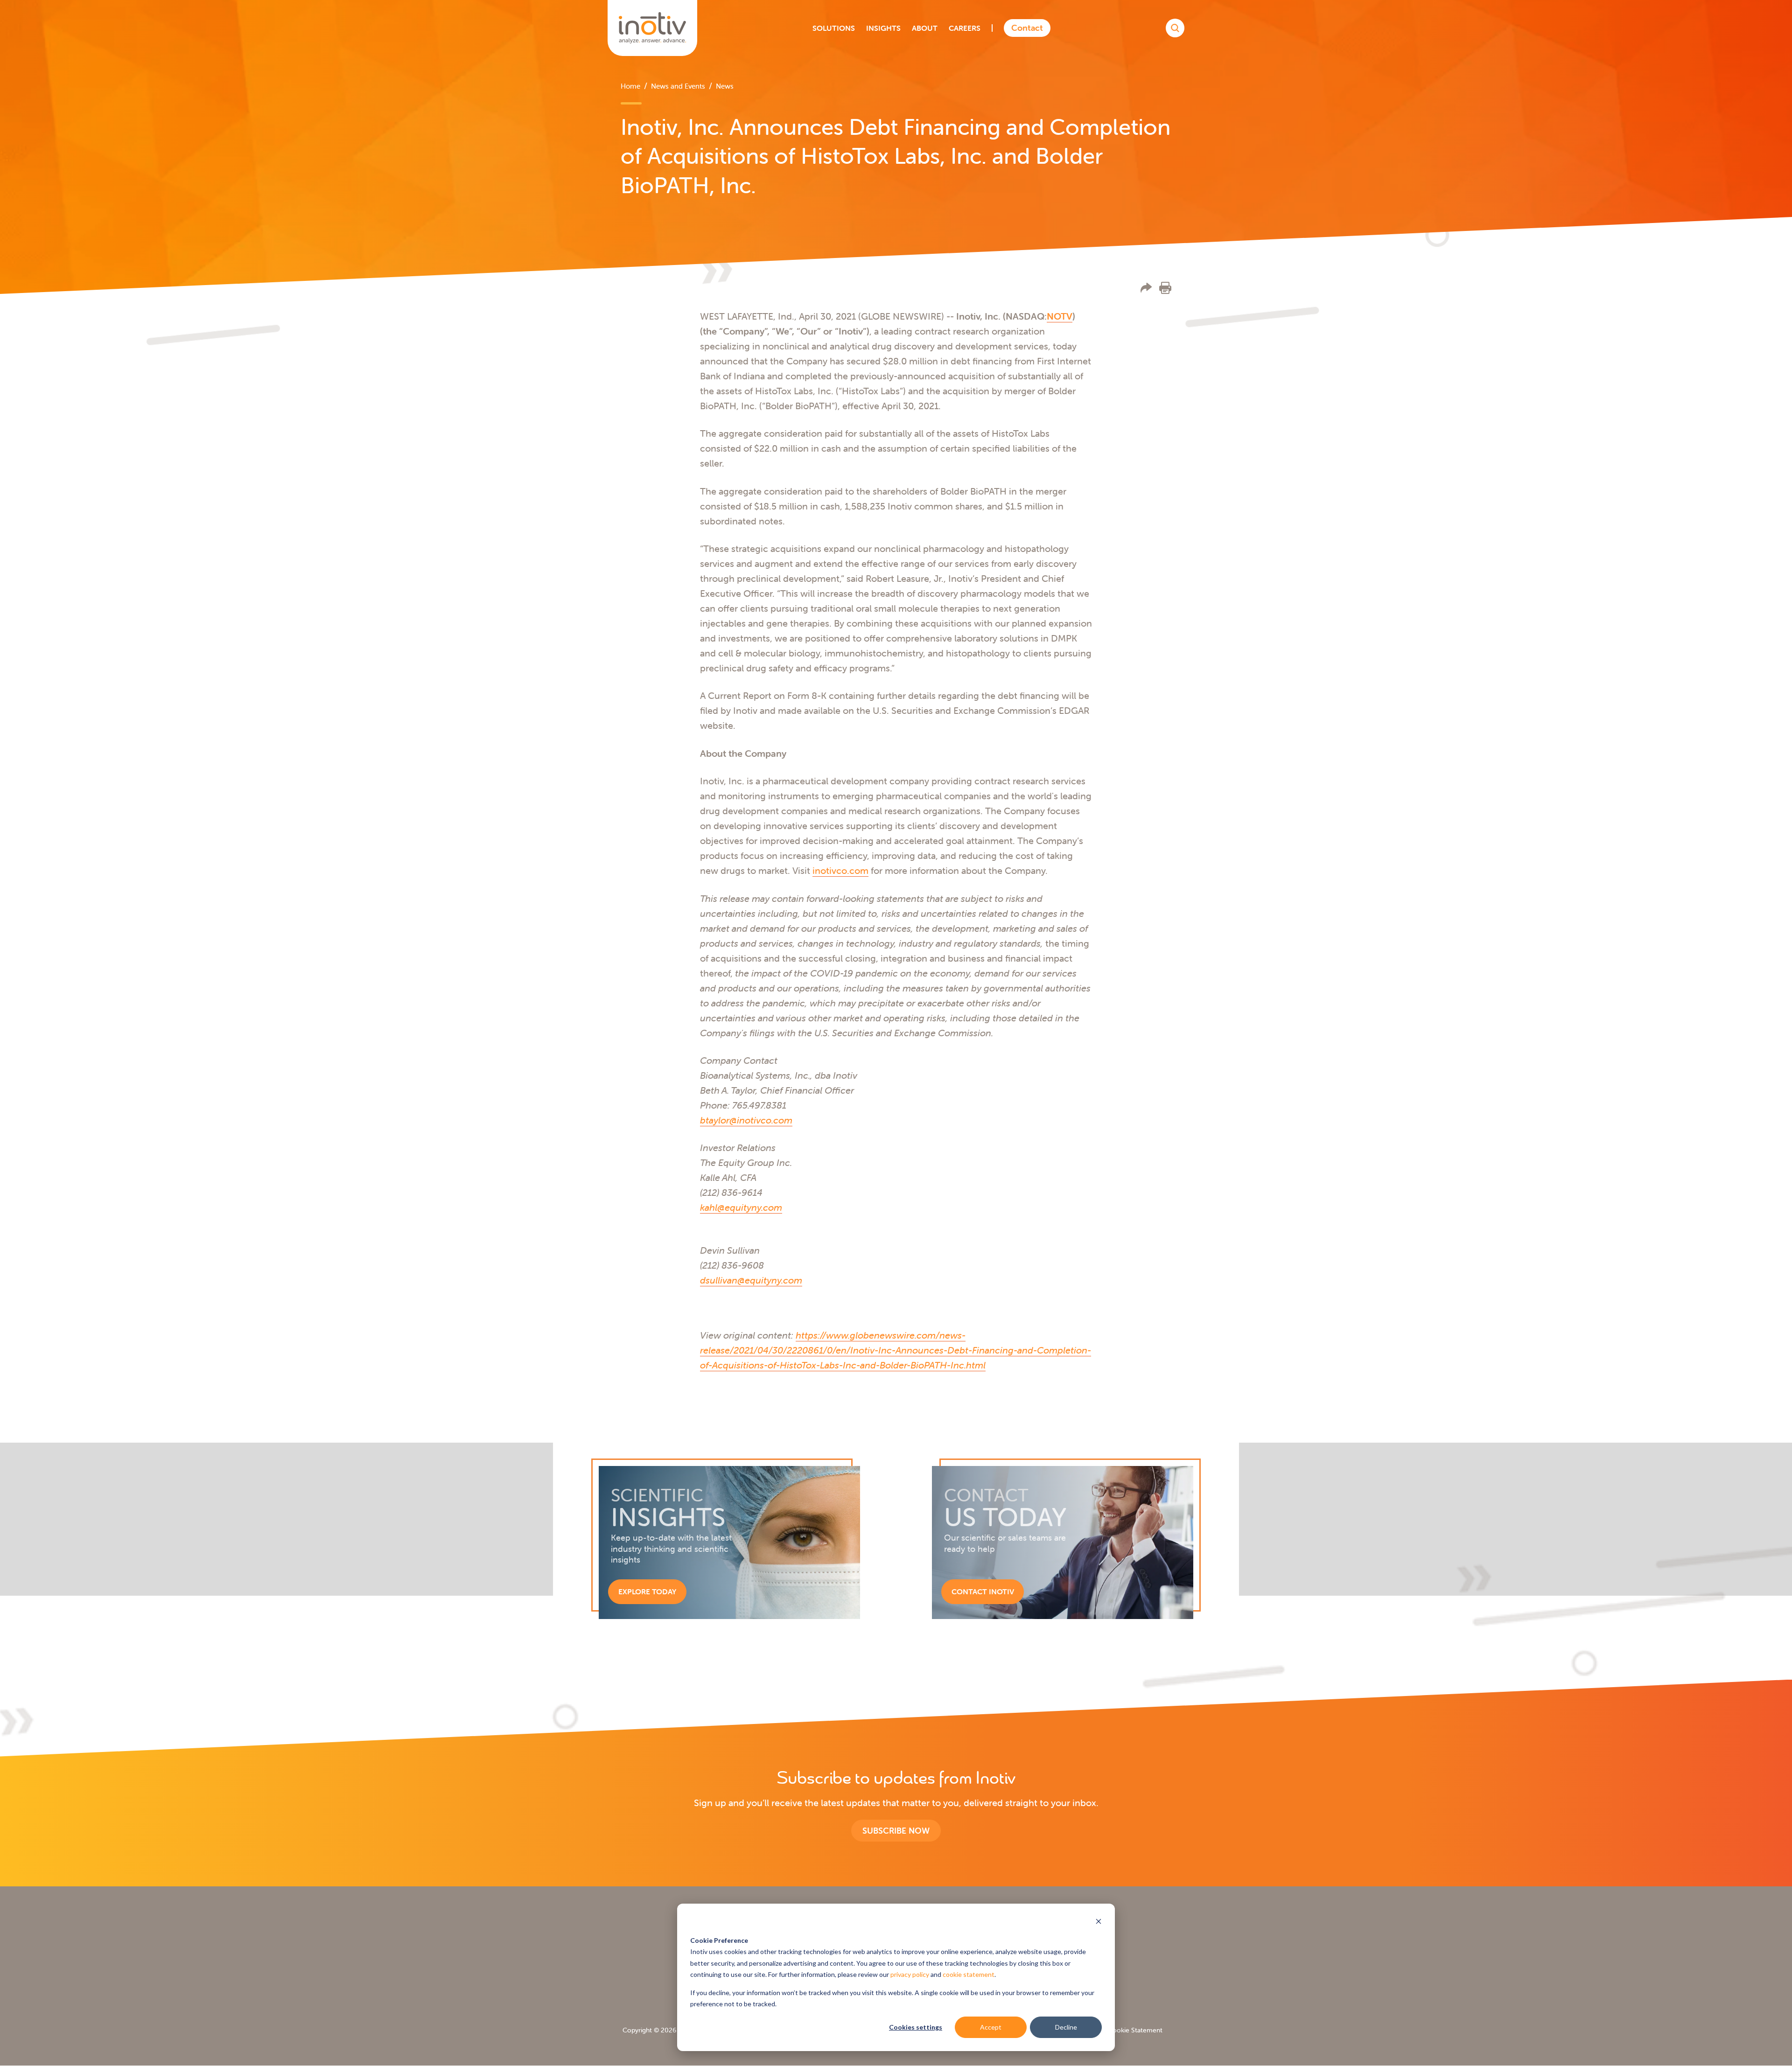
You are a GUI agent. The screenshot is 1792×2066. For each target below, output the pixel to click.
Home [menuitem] (630, 86)
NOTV (1060, 316)
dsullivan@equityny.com (751, 1280)
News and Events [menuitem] (678, 86)
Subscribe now (896, 1831)
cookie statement (969, 1974)
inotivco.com (840, 870)
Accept (991, 2027)
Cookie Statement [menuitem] (1135, 2030)
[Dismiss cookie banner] (1099, 1923)
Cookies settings (916, 2027)
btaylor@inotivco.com (746, 1120)
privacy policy (910, 1974)
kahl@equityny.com (741, 1207)
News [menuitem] (725, 86)
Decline (1066, 2027)
